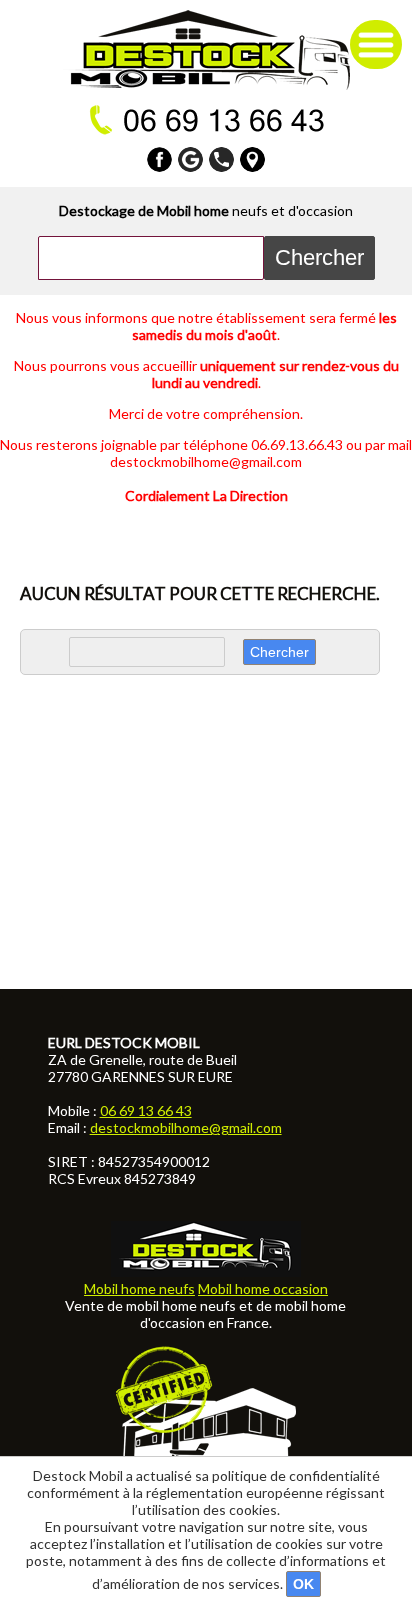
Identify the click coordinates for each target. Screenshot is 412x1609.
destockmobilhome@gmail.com (186, 1127)
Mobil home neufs (139, 1288)
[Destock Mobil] (206, 50)
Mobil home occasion (263, 1288)
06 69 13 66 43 (146, 1110)
